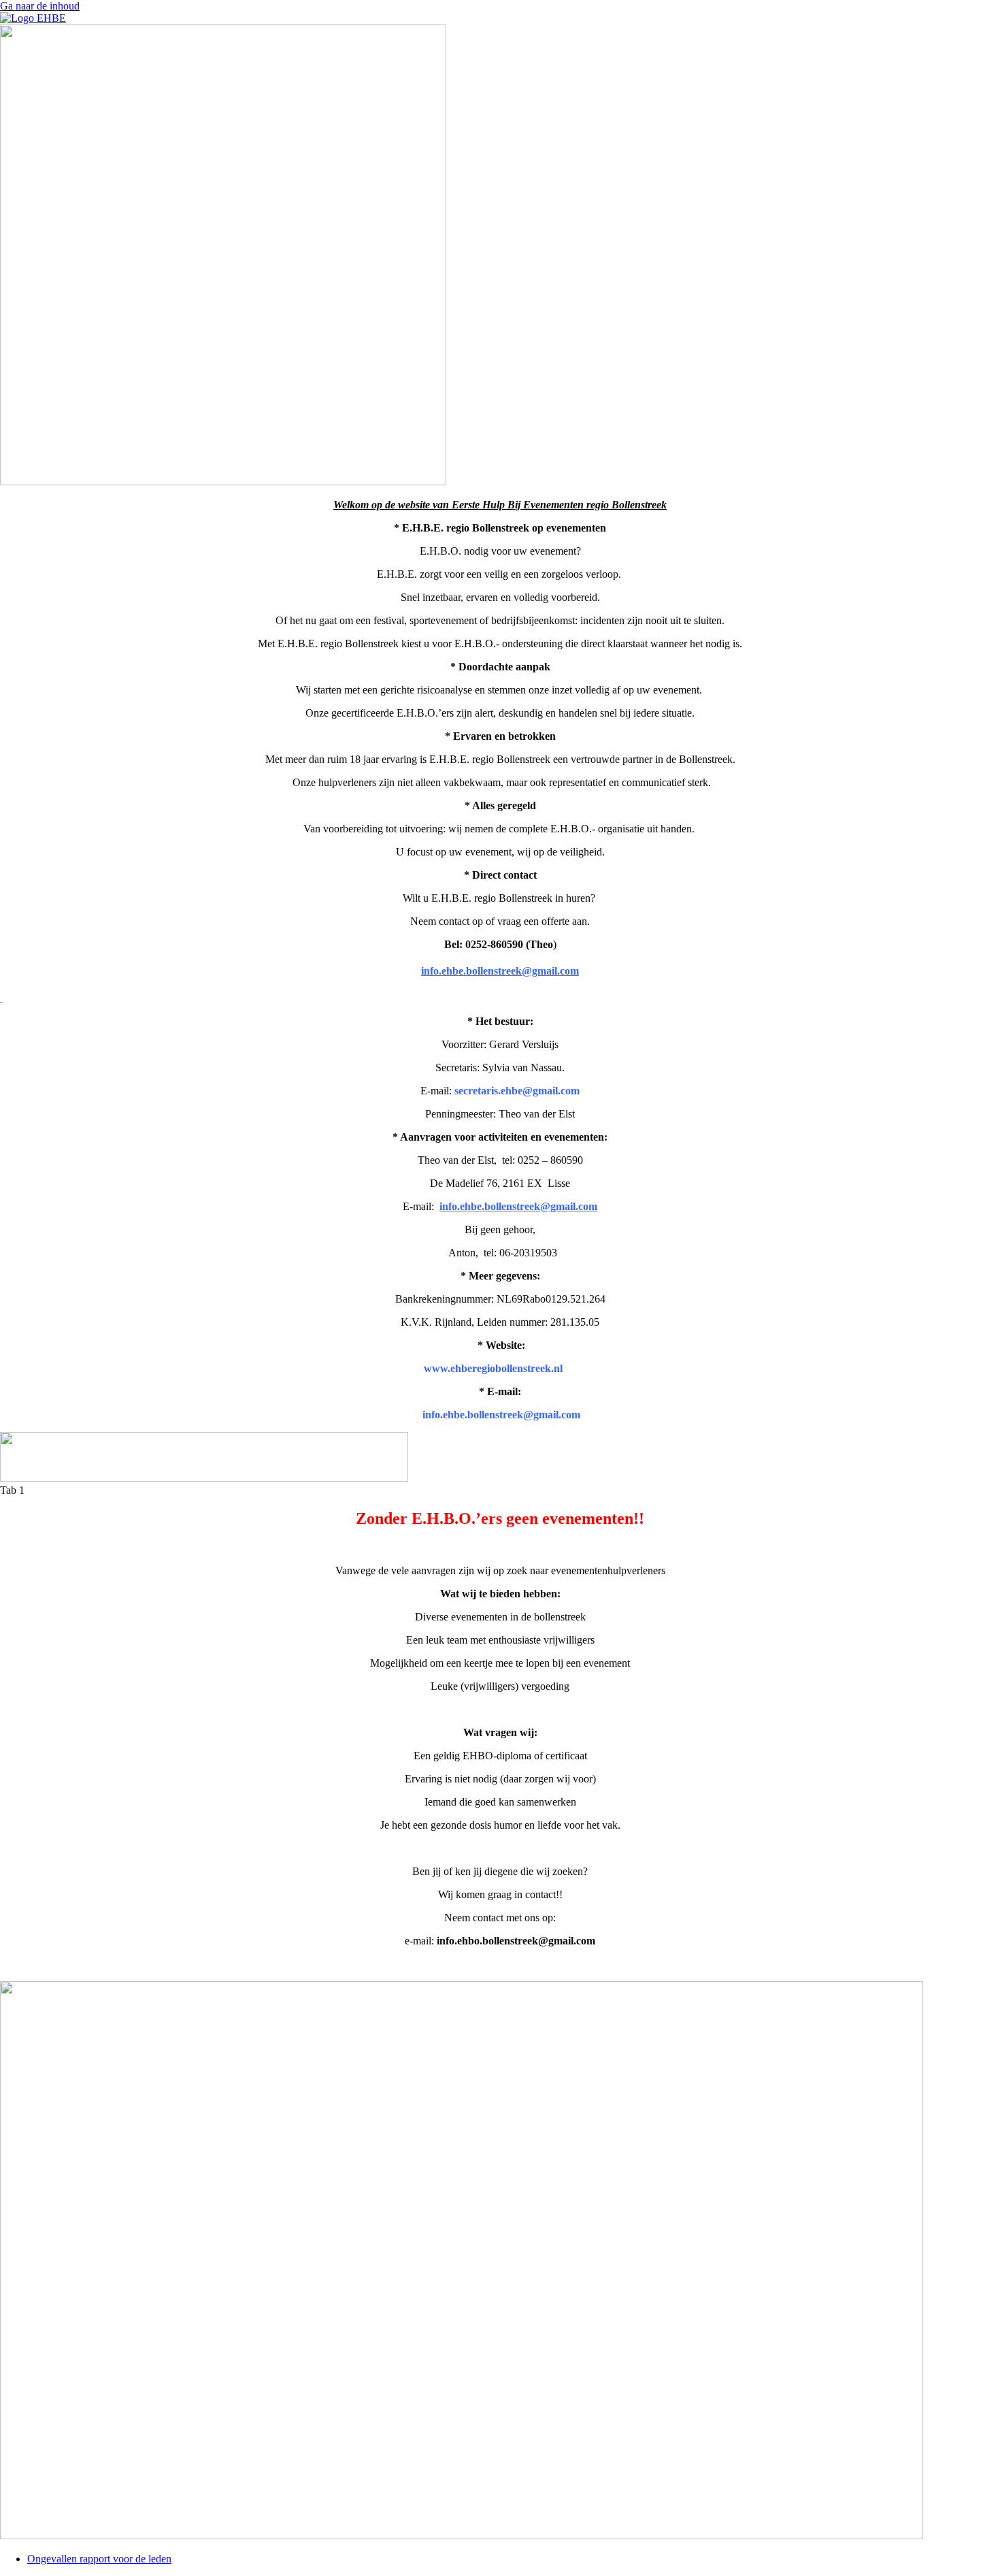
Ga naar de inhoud (40, 6)
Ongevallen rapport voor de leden (99, 2559)
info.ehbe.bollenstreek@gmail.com (518, 1206)
